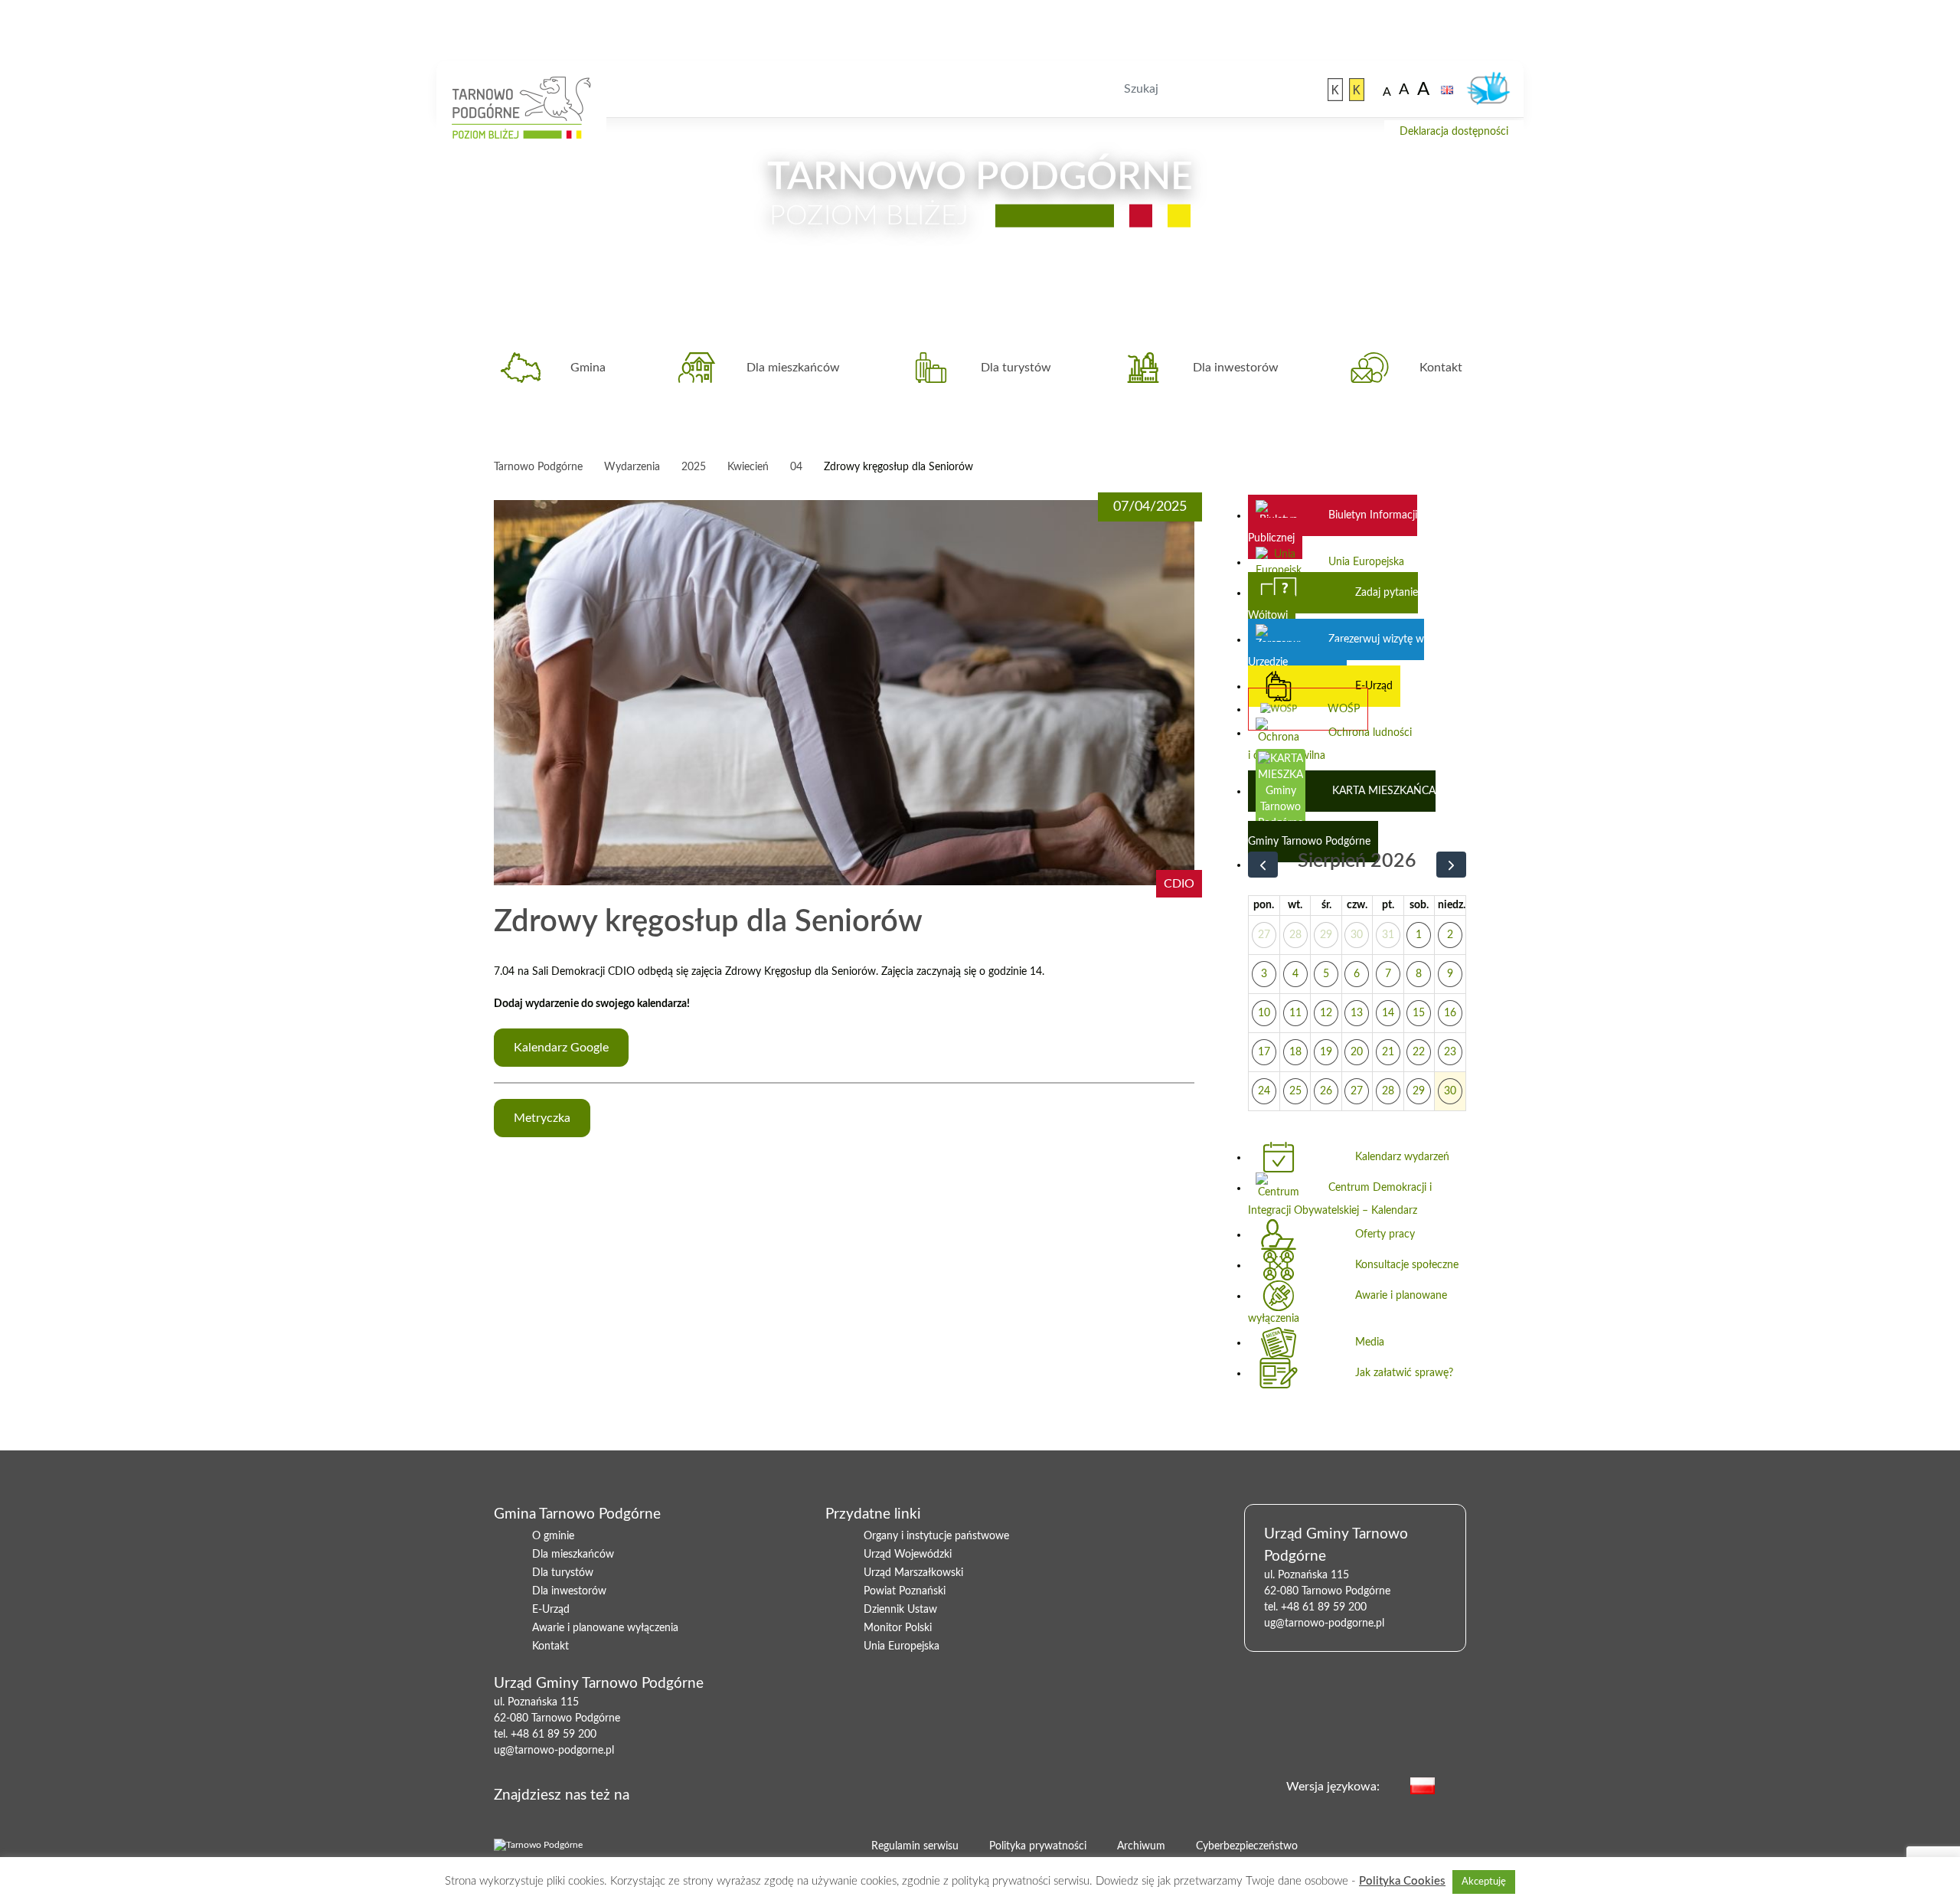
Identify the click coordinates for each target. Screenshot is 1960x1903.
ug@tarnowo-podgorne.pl (554, 1751)
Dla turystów (1016, 368)
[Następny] (1451, 865)
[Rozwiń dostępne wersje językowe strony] (1458, 1785)
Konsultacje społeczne (1407, 1265)
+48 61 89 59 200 (554, 1735)
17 (1264, 1052)
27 (1264, 935)
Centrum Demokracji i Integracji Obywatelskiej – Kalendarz (1340, 1199)
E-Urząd (1374, 686)
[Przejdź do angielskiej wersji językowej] (1447, 90)
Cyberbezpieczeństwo (1247, 1846)
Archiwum (1141, 1846)
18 (1295, 1052)
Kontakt (1441, 368)
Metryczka (542, 1118)
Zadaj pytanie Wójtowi (1333, 604)
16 (1450, 1013)
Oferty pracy (1385, 1234)
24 (1264, 1091)
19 (1326, 1052)
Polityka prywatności (1038, 1846)
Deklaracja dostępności (1454, 132)
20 (1357, 1052)
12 (1326, 1013)
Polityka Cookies (1402, 1881)
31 (1388, 935)
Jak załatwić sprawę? (1404, 1373)
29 (1326, 935)
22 (1419, 1052)
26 (1326, 1091)
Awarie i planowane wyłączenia (1347, 1307)
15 (1419, 1013)
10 (1264, 1013)
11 (1295, 1013)
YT (708, 1793)
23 (1450, 1052)
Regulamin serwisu (915, 1846)
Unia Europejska (1366, 562)
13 (1357, 1013)
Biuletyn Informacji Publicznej (1333, 527)
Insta (733, 1793)
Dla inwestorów (1236, 368)
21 (1388, 1052)
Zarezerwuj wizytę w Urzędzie (1336, 651)
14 (1388, 1013)
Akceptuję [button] (1484, 1882)
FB (684, 1793)
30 (1357, 935)
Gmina (588, 368)
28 (1295, 935)
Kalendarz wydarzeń (1402, 1157)
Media (1370, 1342)
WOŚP (1344, 709)
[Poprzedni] (1263, 865)
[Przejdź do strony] (1335, 90)
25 (1295, 1091)
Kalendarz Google (561, 1048)
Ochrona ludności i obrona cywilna (1330, 744)
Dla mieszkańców (793, 368)
